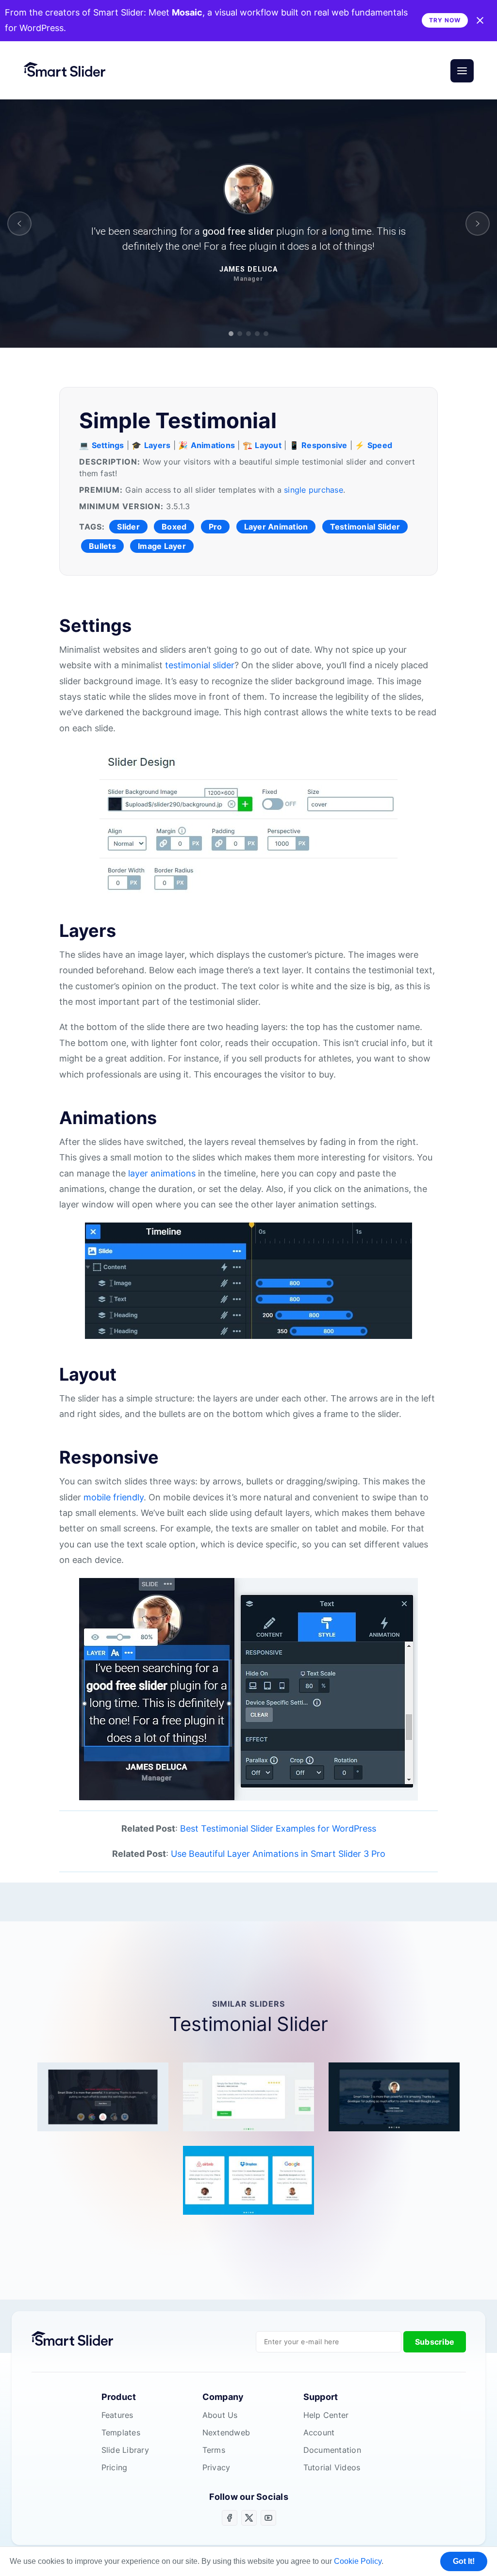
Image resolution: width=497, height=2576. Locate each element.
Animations (213, 445)
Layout (268, 445)
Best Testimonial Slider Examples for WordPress (278, 1828)
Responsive (324, 445)
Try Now (445, 20)
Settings (108, 445)
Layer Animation (276, 527)
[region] (248, 224)
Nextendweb (226, 2432)
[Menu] (462, 71)
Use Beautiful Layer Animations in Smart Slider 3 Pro (278, 1854)
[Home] (69, 71)
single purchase (314, 490)
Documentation (332, 2450)
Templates (121, 2432)
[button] (19, 224)
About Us (220, 2415)
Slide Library (125, 2450)
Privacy (216, 2467)
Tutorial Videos (332, 2467)
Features (117, 2415)
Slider (128, 527)
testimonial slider (200, 665)
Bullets (102, 546)
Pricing (115, 2467)
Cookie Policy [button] (358, 2561)
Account (319, 2432)
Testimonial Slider (365, 527)
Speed (380, 445)
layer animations (162, 1173)
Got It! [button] (464, 2561)
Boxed (174, 527)
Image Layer (162, 546)
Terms (214, 2450)
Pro (215, 527)
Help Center (326, 2415)
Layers (157, 445)
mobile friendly (114, 1497)
